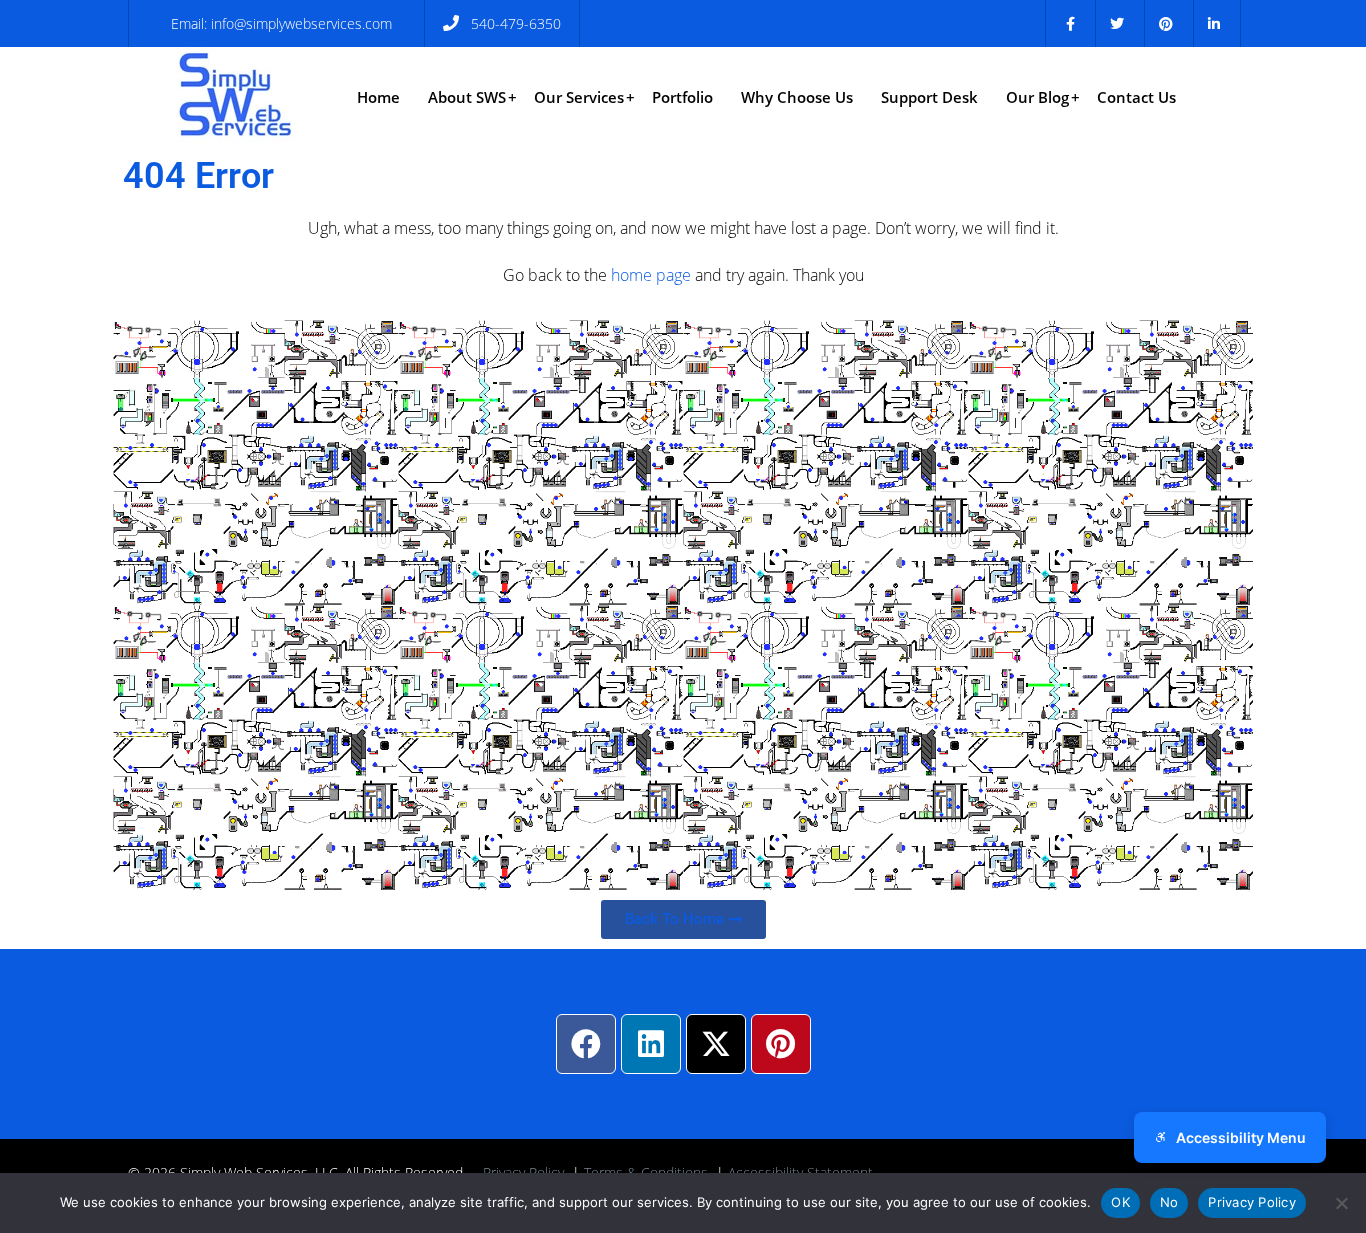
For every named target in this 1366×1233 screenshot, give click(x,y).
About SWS (467, 97)
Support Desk (929, 97)
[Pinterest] (781, 1044)
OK (1120, 1202)
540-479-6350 (516, 23)
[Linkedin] (651, 1044)
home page (651, 275)
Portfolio (682, 97)
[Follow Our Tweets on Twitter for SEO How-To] (1117, 23)
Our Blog (1037, 97)
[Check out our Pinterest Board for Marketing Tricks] (1166, 23)
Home (378, 97)
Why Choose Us (797, 97)
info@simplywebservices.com (301, 23)
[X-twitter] (716, 1044)
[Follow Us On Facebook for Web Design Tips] (1070, 23)
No (1169, 1202)
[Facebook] (586, 1044)
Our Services (579, 97)
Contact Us (1136, 97)
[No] (1341, 1203)
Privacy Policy (1252, 1202)
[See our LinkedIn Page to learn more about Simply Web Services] (1214, 23)
